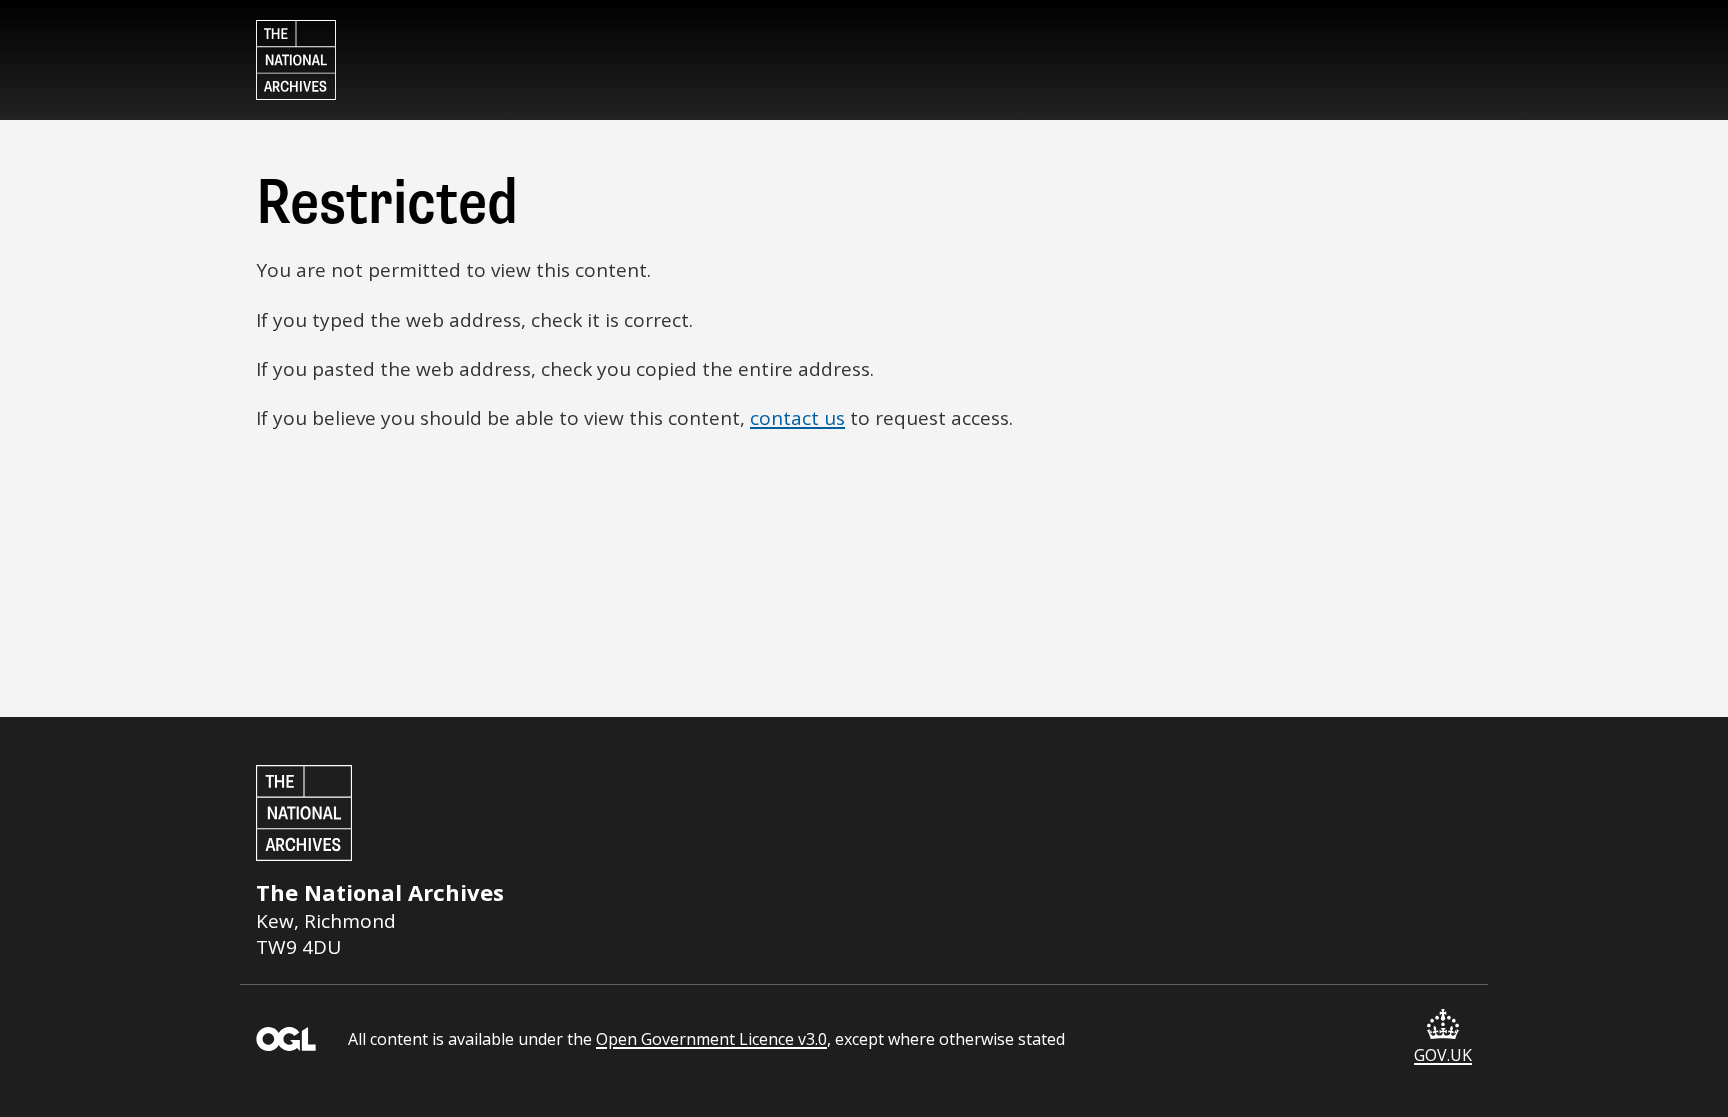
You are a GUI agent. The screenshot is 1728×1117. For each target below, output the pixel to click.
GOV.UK (1443, 1055)
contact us (797, 418)
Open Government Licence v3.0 (711, 1039)
